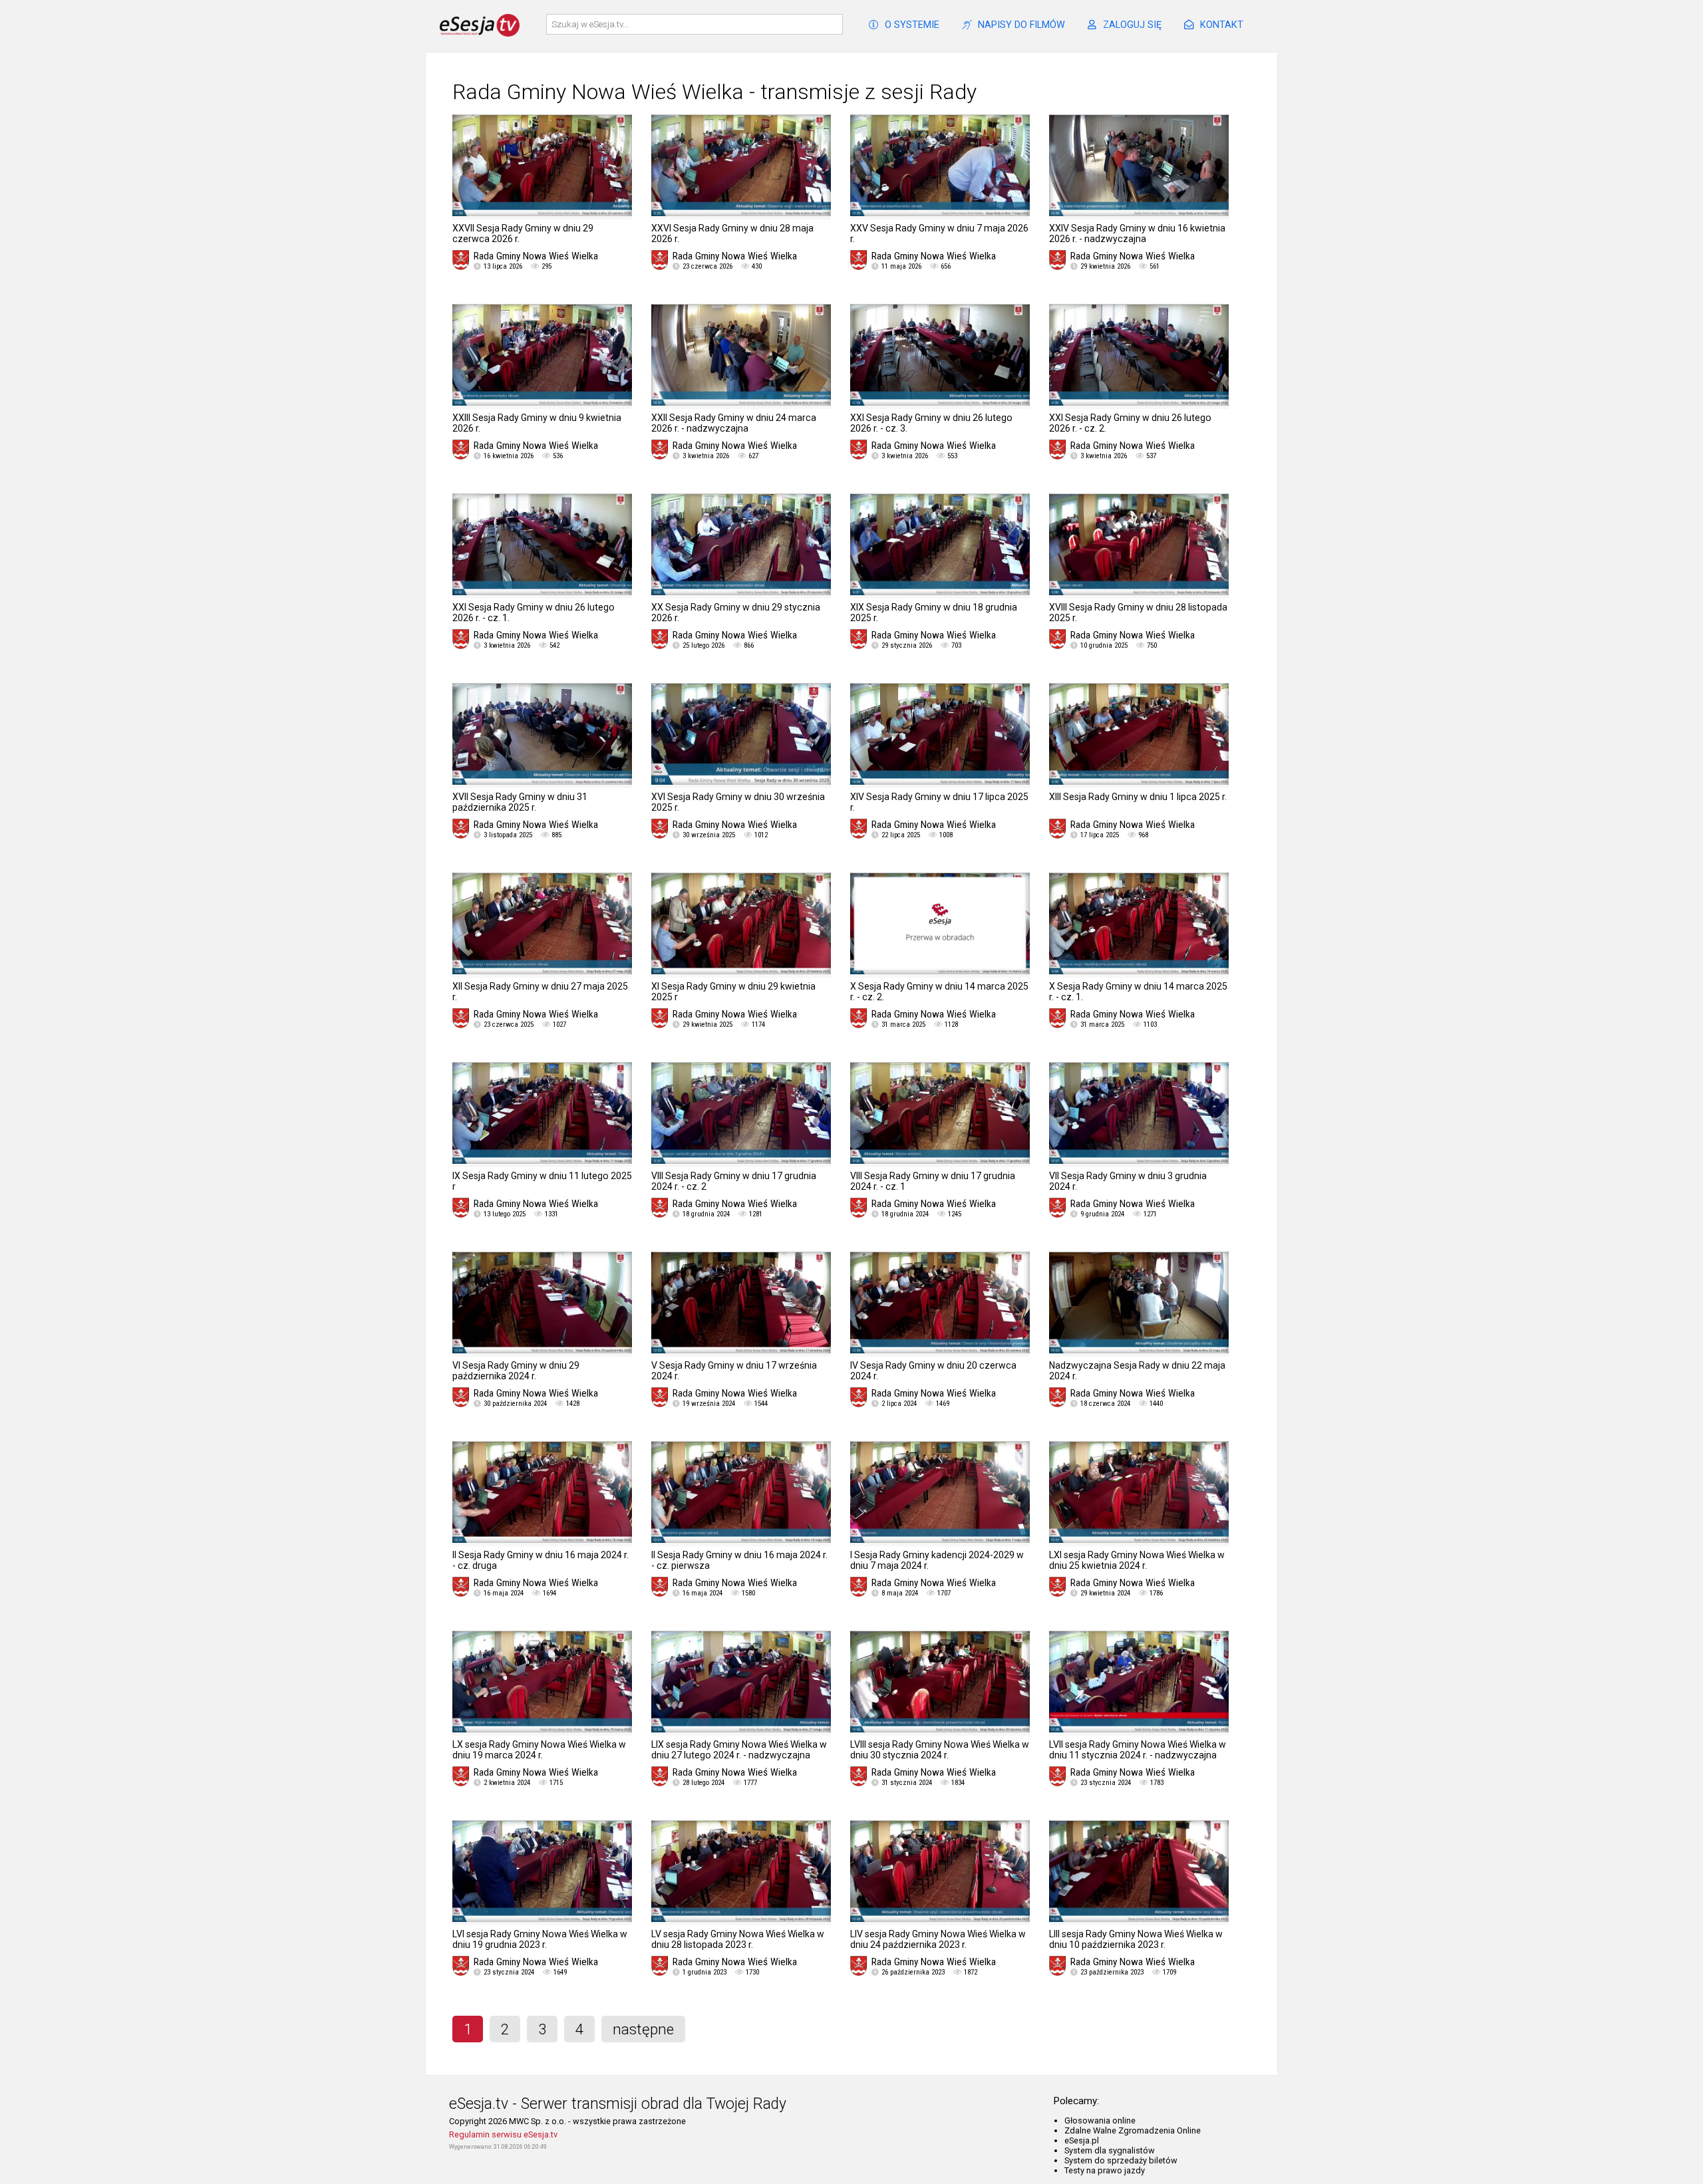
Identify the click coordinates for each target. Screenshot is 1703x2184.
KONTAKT (1222, 25)
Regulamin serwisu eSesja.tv (503, 2134)
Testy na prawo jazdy (1105, 2170)
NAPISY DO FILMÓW (1021, 25)
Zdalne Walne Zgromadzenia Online (1133, 2130)
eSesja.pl (1082, 2140)
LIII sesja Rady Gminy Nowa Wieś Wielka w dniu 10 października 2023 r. (1136, 1939)
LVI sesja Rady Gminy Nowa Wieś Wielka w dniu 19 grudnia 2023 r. (540, 1939)
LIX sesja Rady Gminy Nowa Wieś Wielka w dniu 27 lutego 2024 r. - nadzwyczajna (739, 1750)
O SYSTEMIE (912, 25)
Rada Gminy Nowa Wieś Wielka (536, 256)
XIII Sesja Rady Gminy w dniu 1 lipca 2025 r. (1138, 797)
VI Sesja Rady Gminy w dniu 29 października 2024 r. (516, 1371)
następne (643, 2029)
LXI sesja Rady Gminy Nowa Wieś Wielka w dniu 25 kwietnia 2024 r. (1137, 1560)
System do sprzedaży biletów (1121, 2160)
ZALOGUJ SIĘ (1132, 25)
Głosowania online (1100, 2120)
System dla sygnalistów (1110, 2150)
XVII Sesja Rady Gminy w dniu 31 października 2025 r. (520, 802)
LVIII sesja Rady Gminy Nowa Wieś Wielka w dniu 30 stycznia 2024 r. (940, 1750)
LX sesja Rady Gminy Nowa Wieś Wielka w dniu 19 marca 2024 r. (539, 1750)
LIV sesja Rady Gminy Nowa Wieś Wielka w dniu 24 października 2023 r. (938, 1939)
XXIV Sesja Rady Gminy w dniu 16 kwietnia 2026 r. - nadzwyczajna (1137, 233)
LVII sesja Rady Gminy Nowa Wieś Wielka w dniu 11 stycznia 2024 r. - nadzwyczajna (1138, 1750)
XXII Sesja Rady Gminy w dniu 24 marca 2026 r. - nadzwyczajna (734, 423)
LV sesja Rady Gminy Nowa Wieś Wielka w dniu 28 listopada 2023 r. (738, 1939)
